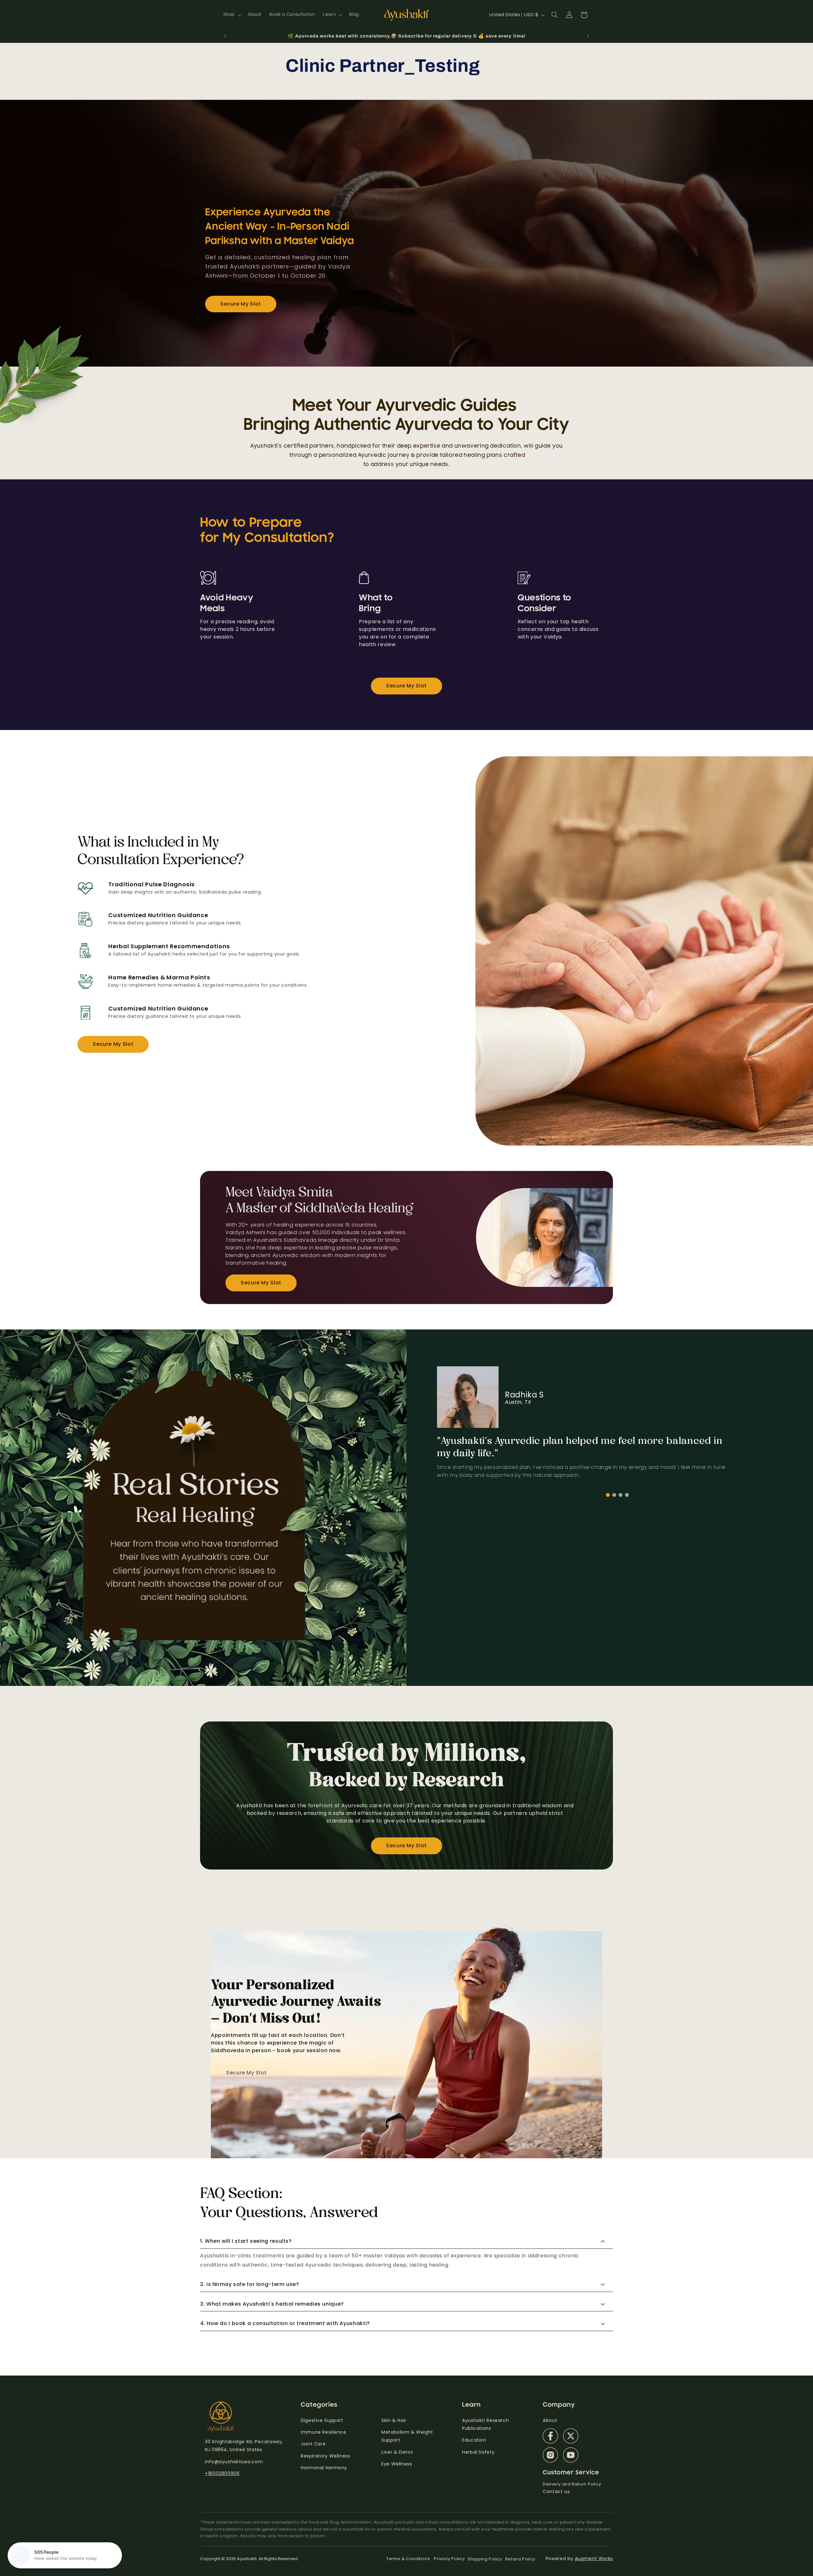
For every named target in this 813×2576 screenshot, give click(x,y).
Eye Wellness (397, 2464)
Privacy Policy (449, 2559)
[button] (231, 15)
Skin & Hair (394, 2420)
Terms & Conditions (408, 2559)
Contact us (556, 2491)
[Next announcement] (588, 36)
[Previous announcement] (225, 36)
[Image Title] (550, 2436)
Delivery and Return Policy (572, 2484)
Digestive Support (322, 2420)
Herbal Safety (478, 2452)
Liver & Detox (397, 2452)
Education (474, 2440)
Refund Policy (520, 2559)
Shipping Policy (485, 2559)
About (550, 2420)
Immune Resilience (324, 2432)
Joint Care (313, 2444)
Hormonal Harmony (324, 2468)
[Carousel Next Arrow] (802, 1423)
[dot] (608, 1495)
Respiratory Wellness (326, 2456)
